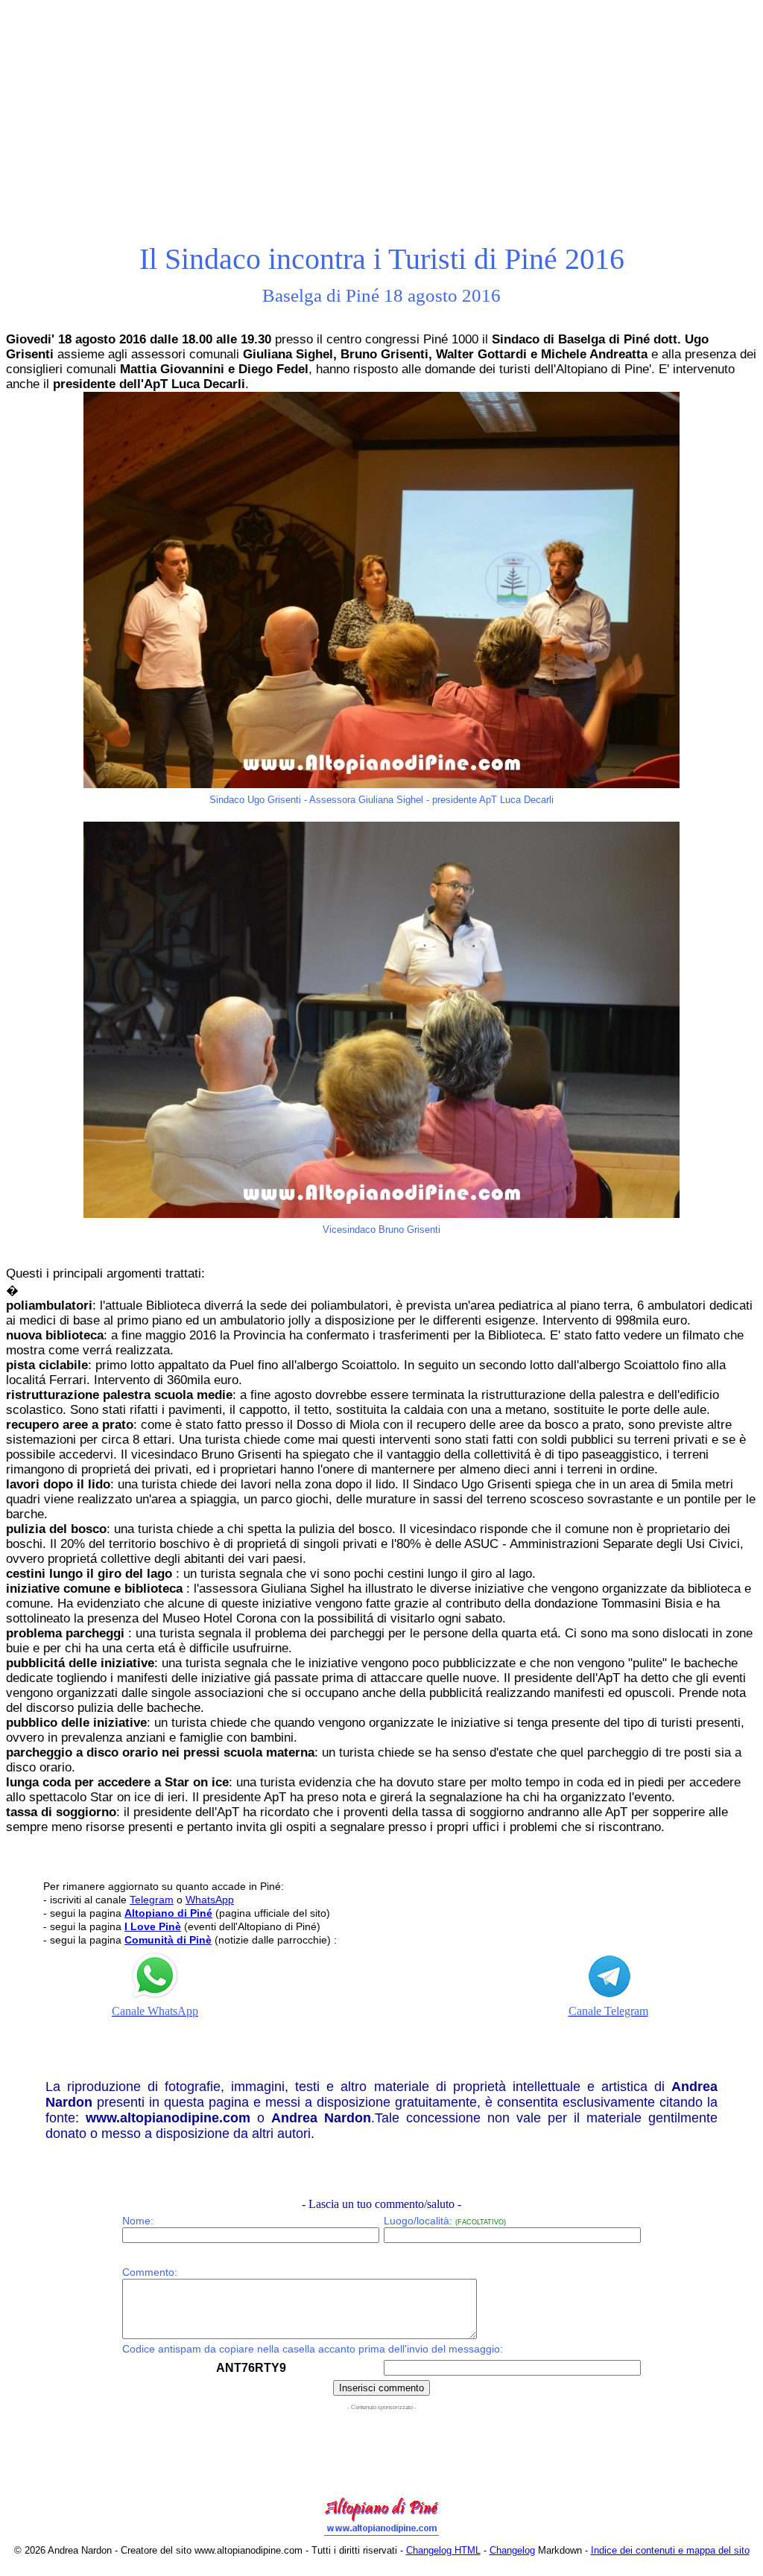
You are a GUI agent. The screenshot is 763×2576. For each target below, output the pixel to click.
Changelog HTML (443, 2550)
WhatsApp (210, 1900)
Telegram (152, 1900)
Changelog (512, 2550)
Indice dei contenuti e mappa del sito (670, 2550)
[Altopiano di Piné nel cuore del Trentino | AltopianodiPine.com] (381, 2536)
